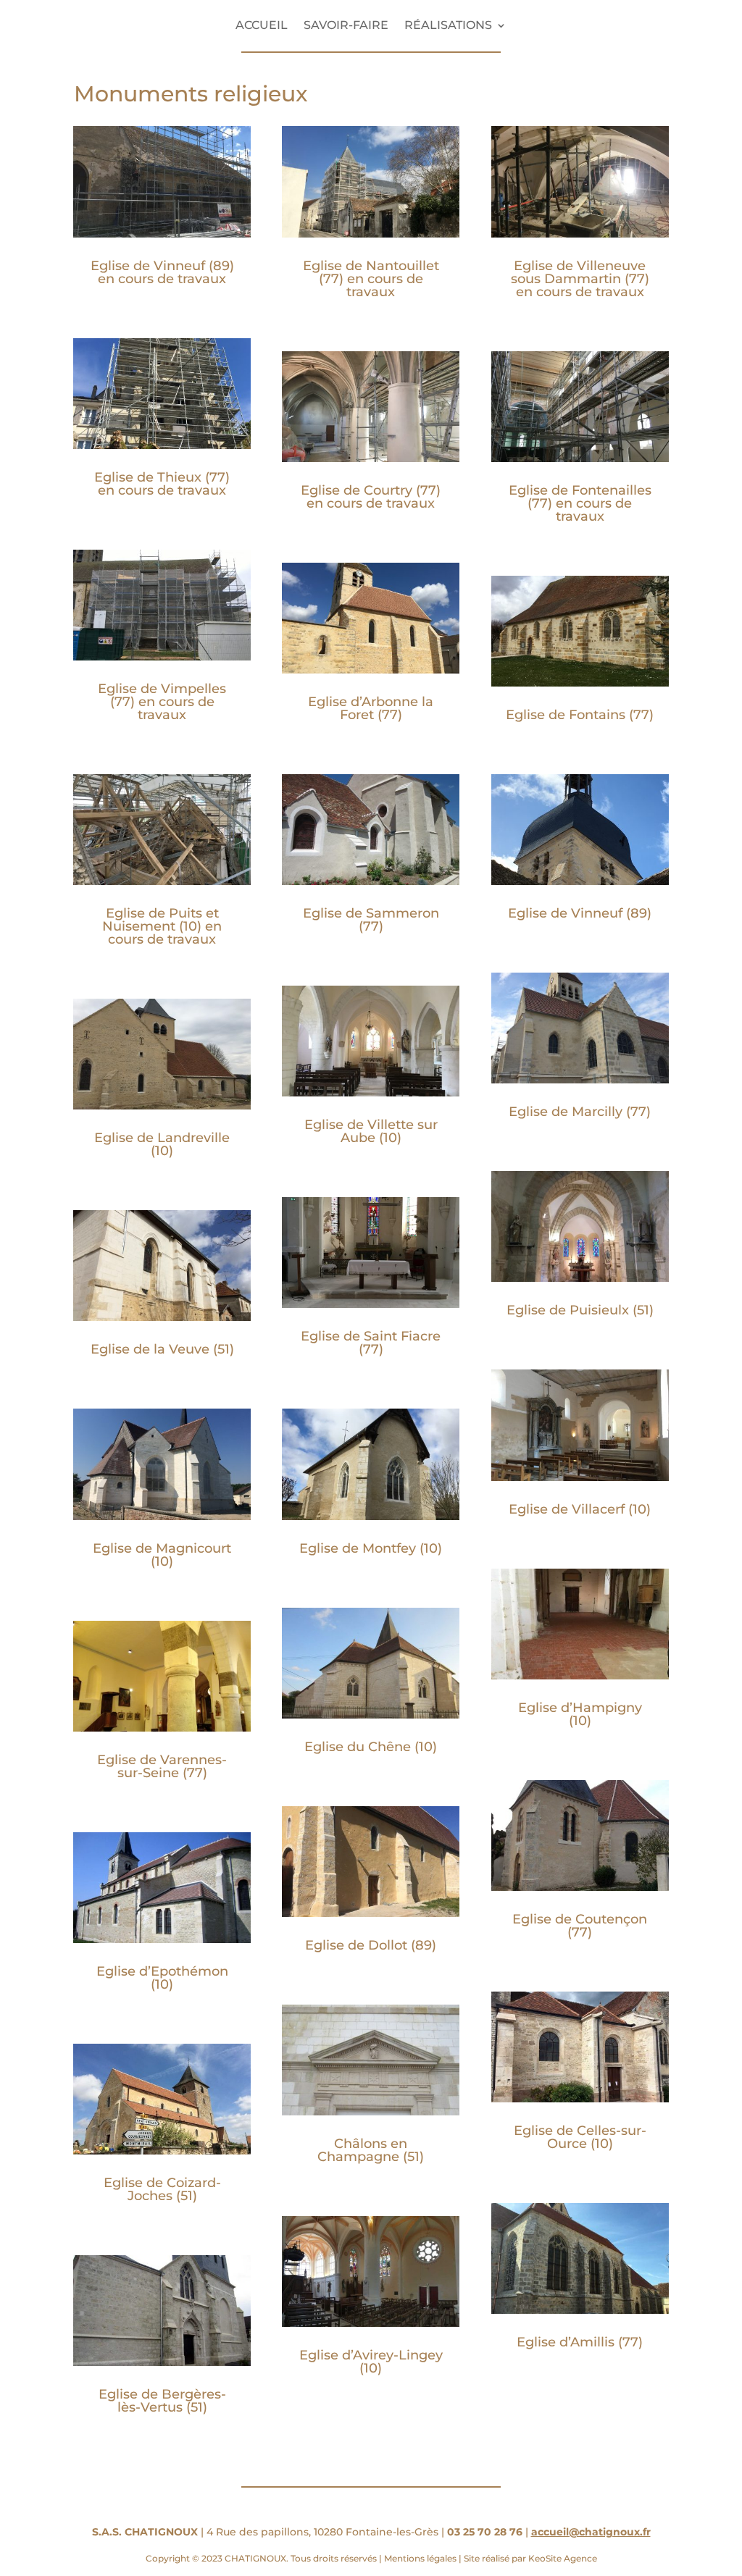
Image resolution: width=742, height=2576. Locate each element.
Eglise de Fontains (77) (580, 715)
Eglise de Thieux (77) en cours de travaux (162, 484)
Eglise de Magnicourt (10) (162, 1555)
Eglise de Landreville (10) (162, 1144)
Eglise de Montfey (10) (371, 1548)
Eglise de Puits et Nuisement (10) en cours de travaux (162, 926)
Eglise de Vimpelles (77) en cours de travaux (162, 702)
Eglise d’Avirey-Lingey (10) (371, 2362)
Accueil (262, 26)
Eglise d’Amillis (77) (580, 2342)
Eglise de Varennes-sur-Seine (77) (162, 1766)
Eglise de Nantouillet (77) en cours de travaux (371, 279)
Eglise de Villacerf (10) (580, 1509)
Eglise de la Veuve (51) (162, 1349)
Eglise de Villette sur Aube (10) (371, 1131)
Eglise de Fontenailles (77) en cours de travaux (580, 503)
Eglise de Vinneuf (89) (580, 913)
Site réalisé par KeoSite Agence (529, 2558)
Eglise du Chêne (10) (371, 1747)
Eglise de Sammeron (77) (371, 920)
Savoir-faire (346, 26)
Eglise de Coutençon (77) (580, 1926)
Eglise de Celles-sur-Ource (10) (580, 2137)
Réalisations (448, 26)
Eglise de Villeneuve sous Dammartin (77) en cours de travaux (580, 279)
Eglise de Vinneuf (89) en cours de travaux (162, 272)
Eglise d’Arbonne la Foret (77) (371, 708)
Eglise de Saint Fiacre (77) (371, 1343)
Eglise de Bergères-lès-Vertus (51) (162, 2401)
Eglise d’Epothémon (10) (162, 1978)
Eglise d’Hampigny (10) (580, 1714)
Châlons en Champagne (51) (371, 2150)
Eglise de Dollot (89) (371, 1945)
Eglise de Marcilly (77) (580, 1112)
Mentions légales (420, 2558)
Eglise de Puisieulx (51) (580, 1310)
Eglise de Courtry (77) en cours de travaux (371, 497)
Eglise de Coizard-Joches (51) (162, 2189)
